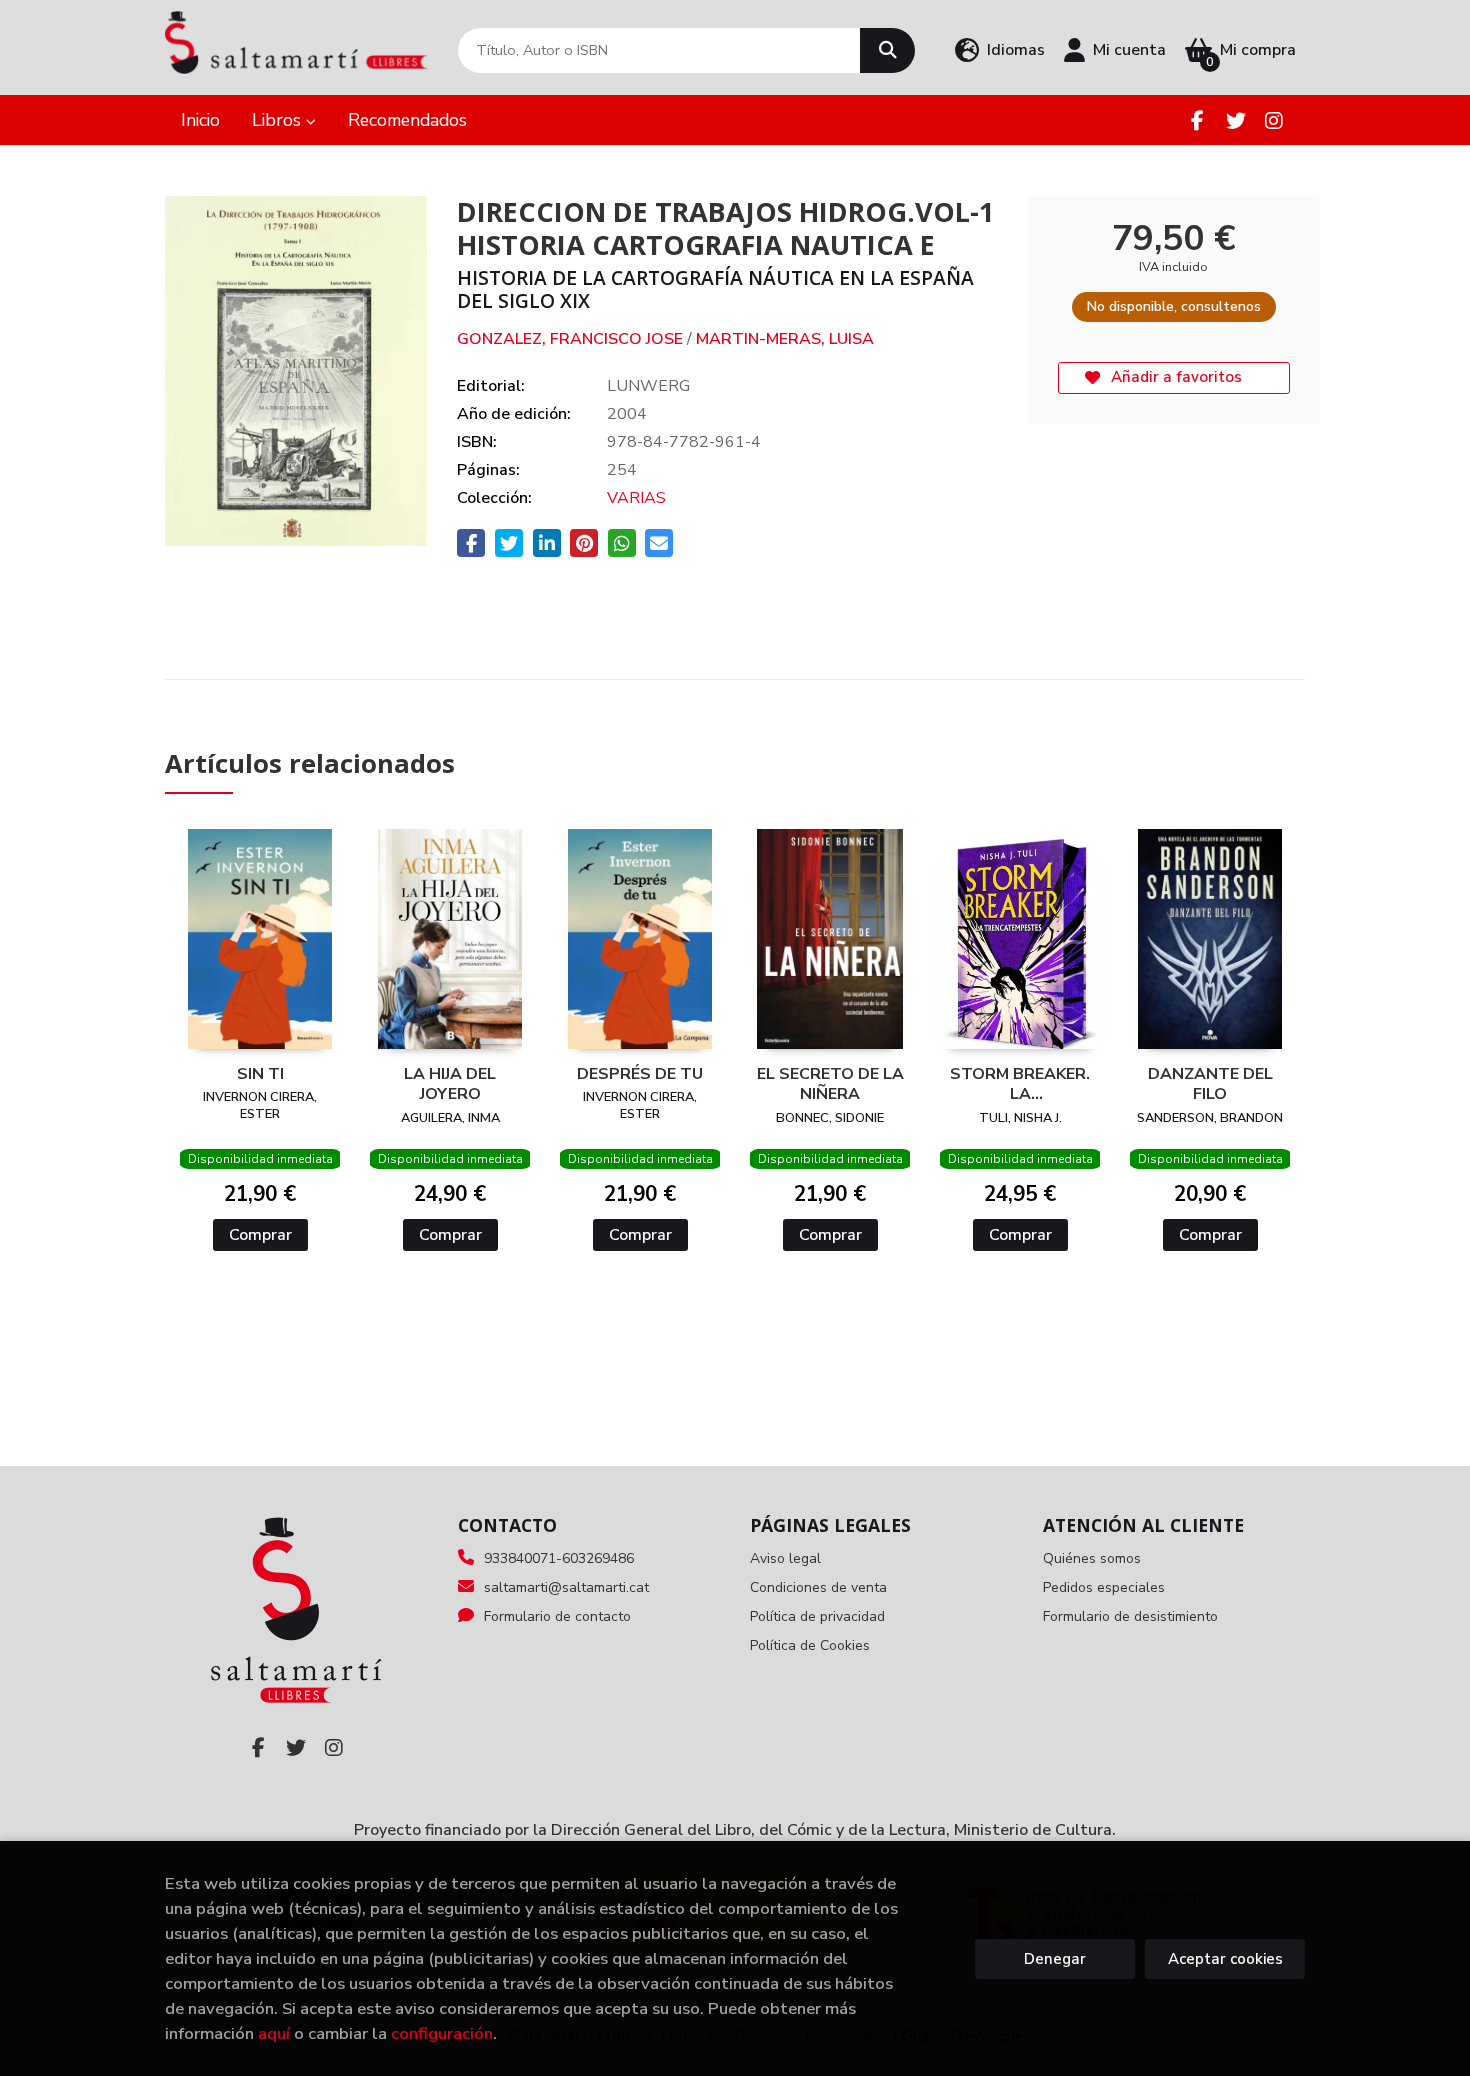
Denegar (1055, 1959)
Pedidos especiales (1104, 1587)
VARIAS (636, 498)
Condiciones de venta (818, 1587)
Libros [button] (279, 120)
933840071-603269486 (559, 1558)
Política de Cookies (810, 1645)
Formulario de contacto (557, 1616)
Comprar (260, 1235)
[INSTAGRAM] (1273, 120)
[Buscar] (887, 50)
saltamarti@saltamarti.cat (566, 1587)
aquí (274, 2033)
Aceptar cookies (1225, 1959)
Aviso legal (785, 1558)
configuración (442, 2033)
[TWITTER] (1235, 120)
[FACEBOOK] (1197, 120)
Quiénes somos (1092, 1558)
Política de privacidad (817, 1616)
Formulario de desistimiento (1130, 1616)
